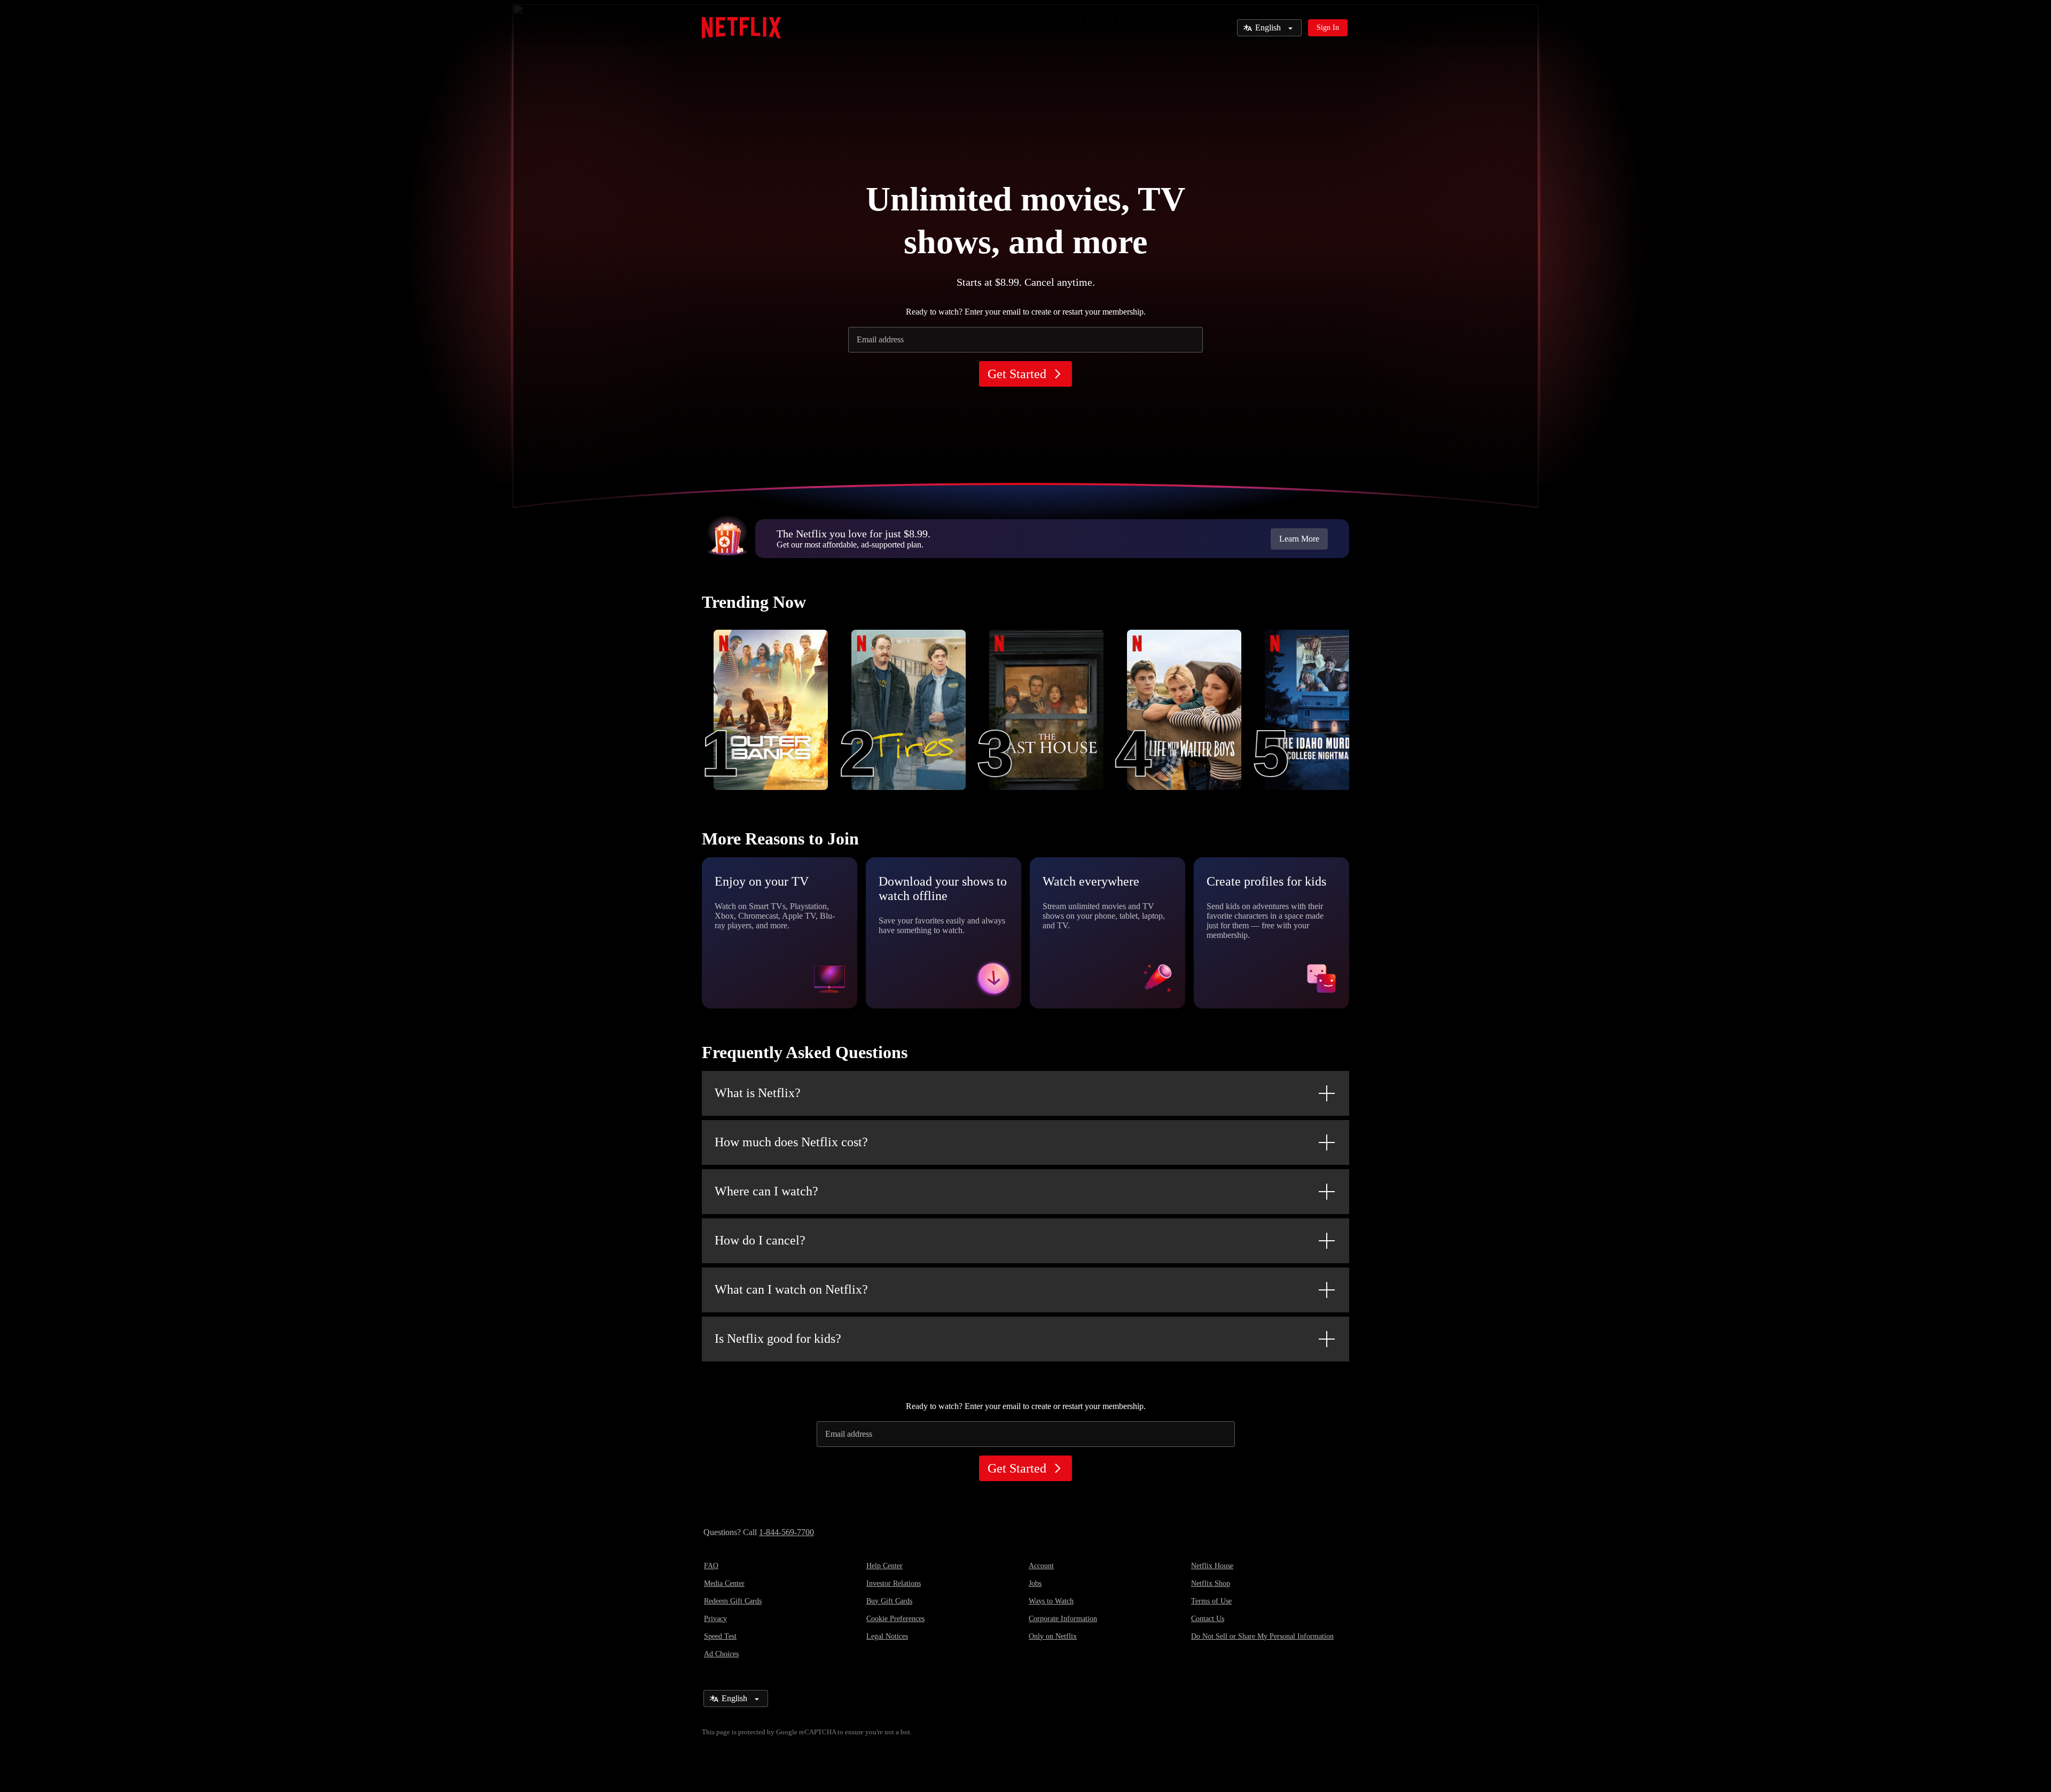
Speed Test (720, 1636)
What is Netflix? (758, 1093)
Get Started (1017, 374)
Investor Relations (894, 1583)
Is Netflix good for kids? (778, 1339)
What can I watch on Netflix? (791, 1289)
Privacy (715, 1619)
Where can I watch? (766, 1191)
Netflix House (1212, 1566)
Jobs (1035, 1583)
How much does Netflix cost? (791, 1142)
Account (1041, 1566)
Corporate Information (1063, 1619)
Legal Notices (887, 1636)
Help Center (884, 1566)
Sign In (1328, 28)
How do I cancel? (760, 1240)
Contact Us (1208, 1619)
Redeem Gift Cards (733, 1601)
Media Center (724, 1583)
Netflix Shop (1211, 1583)
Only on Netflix (1053, 1636)
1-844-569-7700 (786, 1532)
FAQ (711, 1566)
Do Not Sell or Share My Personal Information (1262, 1636)
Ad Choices (721, 1654)
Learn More (1299, 539)
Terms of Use (1211, 1601)
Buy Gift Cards (889, 1601)
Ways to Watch (1051, 1601)
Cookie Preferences (895, 1619)
